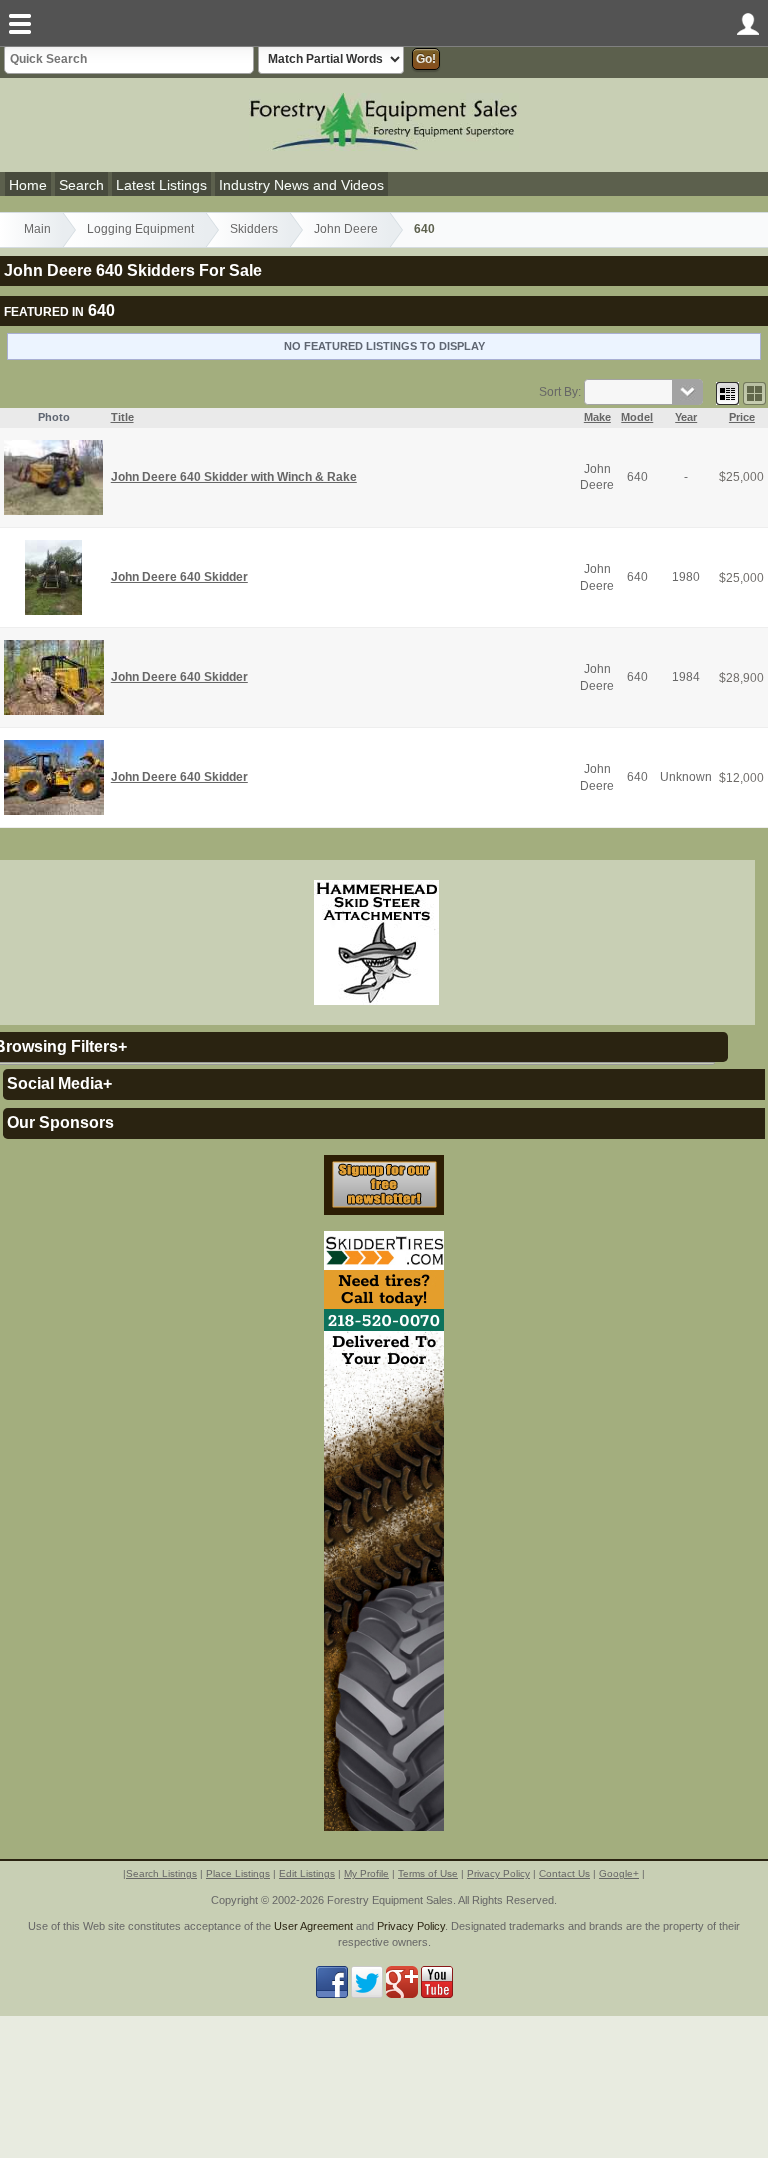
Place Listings (238, 1873)
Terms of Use (428, 1873)
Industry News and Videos (301, 185)
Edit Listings (307, 1873)
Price (742, 417)
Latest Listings (161, 185)
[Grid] (727, 392)
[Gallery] (754, 392)
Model (637, 417)
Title (122, 417)
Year (686, 417)
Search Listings (161, 1873)
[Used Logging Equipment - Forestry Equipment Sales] (384, 120)
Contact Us (564, 1873)
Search (81, 185)
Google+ (619, 1873)
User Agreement (313, 1926)
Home (28, 185)
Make (597, 417)
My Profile (366, 1873)
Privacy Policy (498, 1873)
